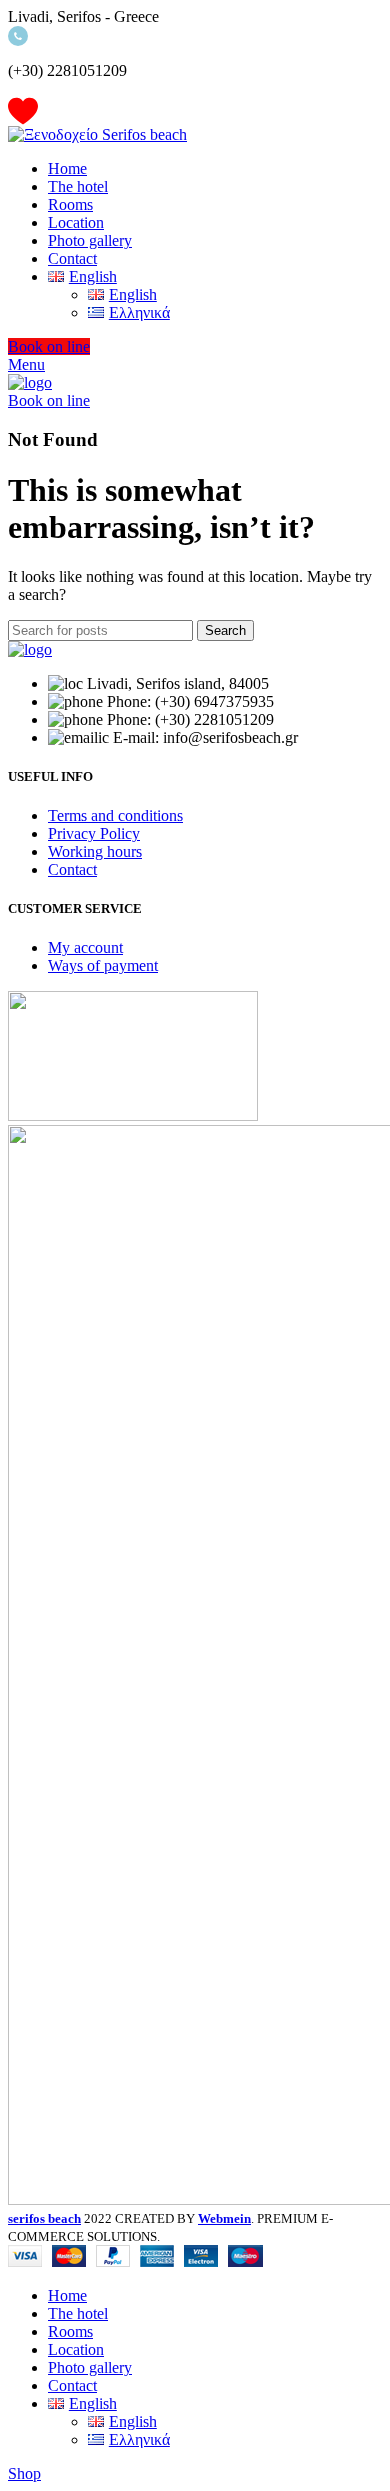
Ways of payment (103, 965)
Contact (72, 869)
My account (85, 947)
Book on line (49, 346)
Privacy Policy (94, 833)
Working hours (95, 851)
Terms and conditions (115, 815)
